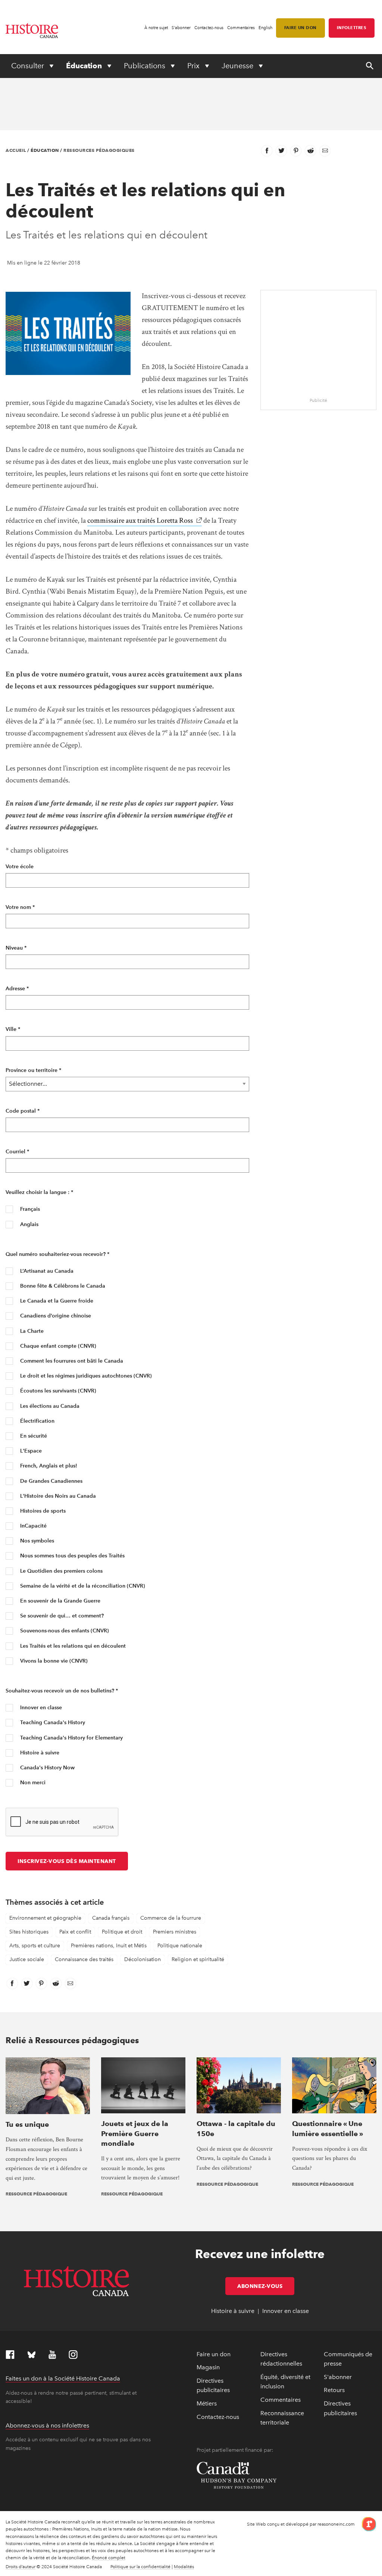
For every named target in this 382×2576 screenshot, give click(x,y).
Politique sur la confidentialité (140, 2567)
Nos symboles (36, 1541)
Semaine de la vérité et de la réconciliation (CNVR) (82, 1586)
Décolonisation (143, 1959)
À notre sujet (156, 28)
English (265, 28)
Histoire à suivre (39, 1753)
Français (29, 1209)
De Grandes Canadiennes (51, 1481)
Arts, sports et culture (35, 1946)
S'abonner (181, 28)
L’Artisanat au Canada (46, 1271)
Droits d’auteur (21, 2567)
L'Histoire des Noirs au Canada (57, 1496)
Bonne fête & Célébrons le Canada (62, 1286)
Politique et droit (122, 1932)
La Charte (31, 1331)
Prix (194, 66)
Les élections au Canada (49, 1406)
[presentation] (48, 2085)
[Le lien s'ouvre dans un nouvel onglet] (366, 2524)
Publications (145, 66)
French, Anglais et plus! (48, 1466)
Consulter (29, 66)
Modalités (184, 2567)
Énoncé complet (109, 2558)
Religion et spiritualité (198, 1959)
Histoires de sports (42, 1511)
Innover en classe (40, 1708)
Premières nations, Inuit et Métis (109, 1946)
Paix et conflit (75, 1932)
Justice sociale (27, 1959)
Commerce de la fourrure (171, 1918)
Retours (334, 2390)
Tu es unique (27, 2124)
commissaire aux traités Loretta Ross (145, 520)
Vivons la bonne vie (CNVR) (53, 1661)
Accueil (16, 150)
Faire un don (300, 28)
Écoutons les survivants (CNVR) (57, 1391)
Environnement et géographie (45, 1918)
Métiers (207, 2403)
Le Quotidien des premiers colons (61, 1571)
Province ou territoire (33, 1070)
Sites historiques (29, 1932)
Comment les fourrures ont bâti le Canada (71, 1361)
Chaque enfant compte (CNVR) (57, 1346)
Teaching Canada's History (52, 1722)
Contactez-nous (209, 28)
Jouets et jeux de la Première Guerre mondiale (135, 2133)
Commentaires (241, 28)
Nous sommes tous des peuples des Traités (72, 1556)
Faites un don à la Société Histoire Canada (63, 2378)
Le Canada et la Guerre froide (56, 1301)
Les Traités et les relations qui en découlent (72, 1646)
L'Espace (30, 1451)
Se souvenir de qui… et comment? (61, 1616)
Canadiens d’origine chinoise (55, 1316)
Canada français (111, 1918)
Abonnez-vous (266, 2286)
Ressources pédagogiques (99, 150)
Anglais (29, 1224)
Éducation (85, 66)
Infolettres (352, 28)
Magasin (208, 2367)
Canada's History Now (47, 1768)
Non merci (32, 1783)
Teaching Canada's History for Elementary (71, 1738)
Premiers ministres (175, 1932)
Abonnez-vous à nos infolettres (47, 2425)
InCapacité (33, 1526)
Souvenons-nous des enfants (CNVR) (64, 1631)
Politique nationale (180, 1946)
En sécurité (33, 1436)
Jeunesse (238, 66)
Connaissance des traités (84, 1959)
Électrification (37, 1421)
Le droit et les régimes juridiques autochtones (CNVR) (85, 1376)
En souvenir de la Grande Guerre (60, 1601)
